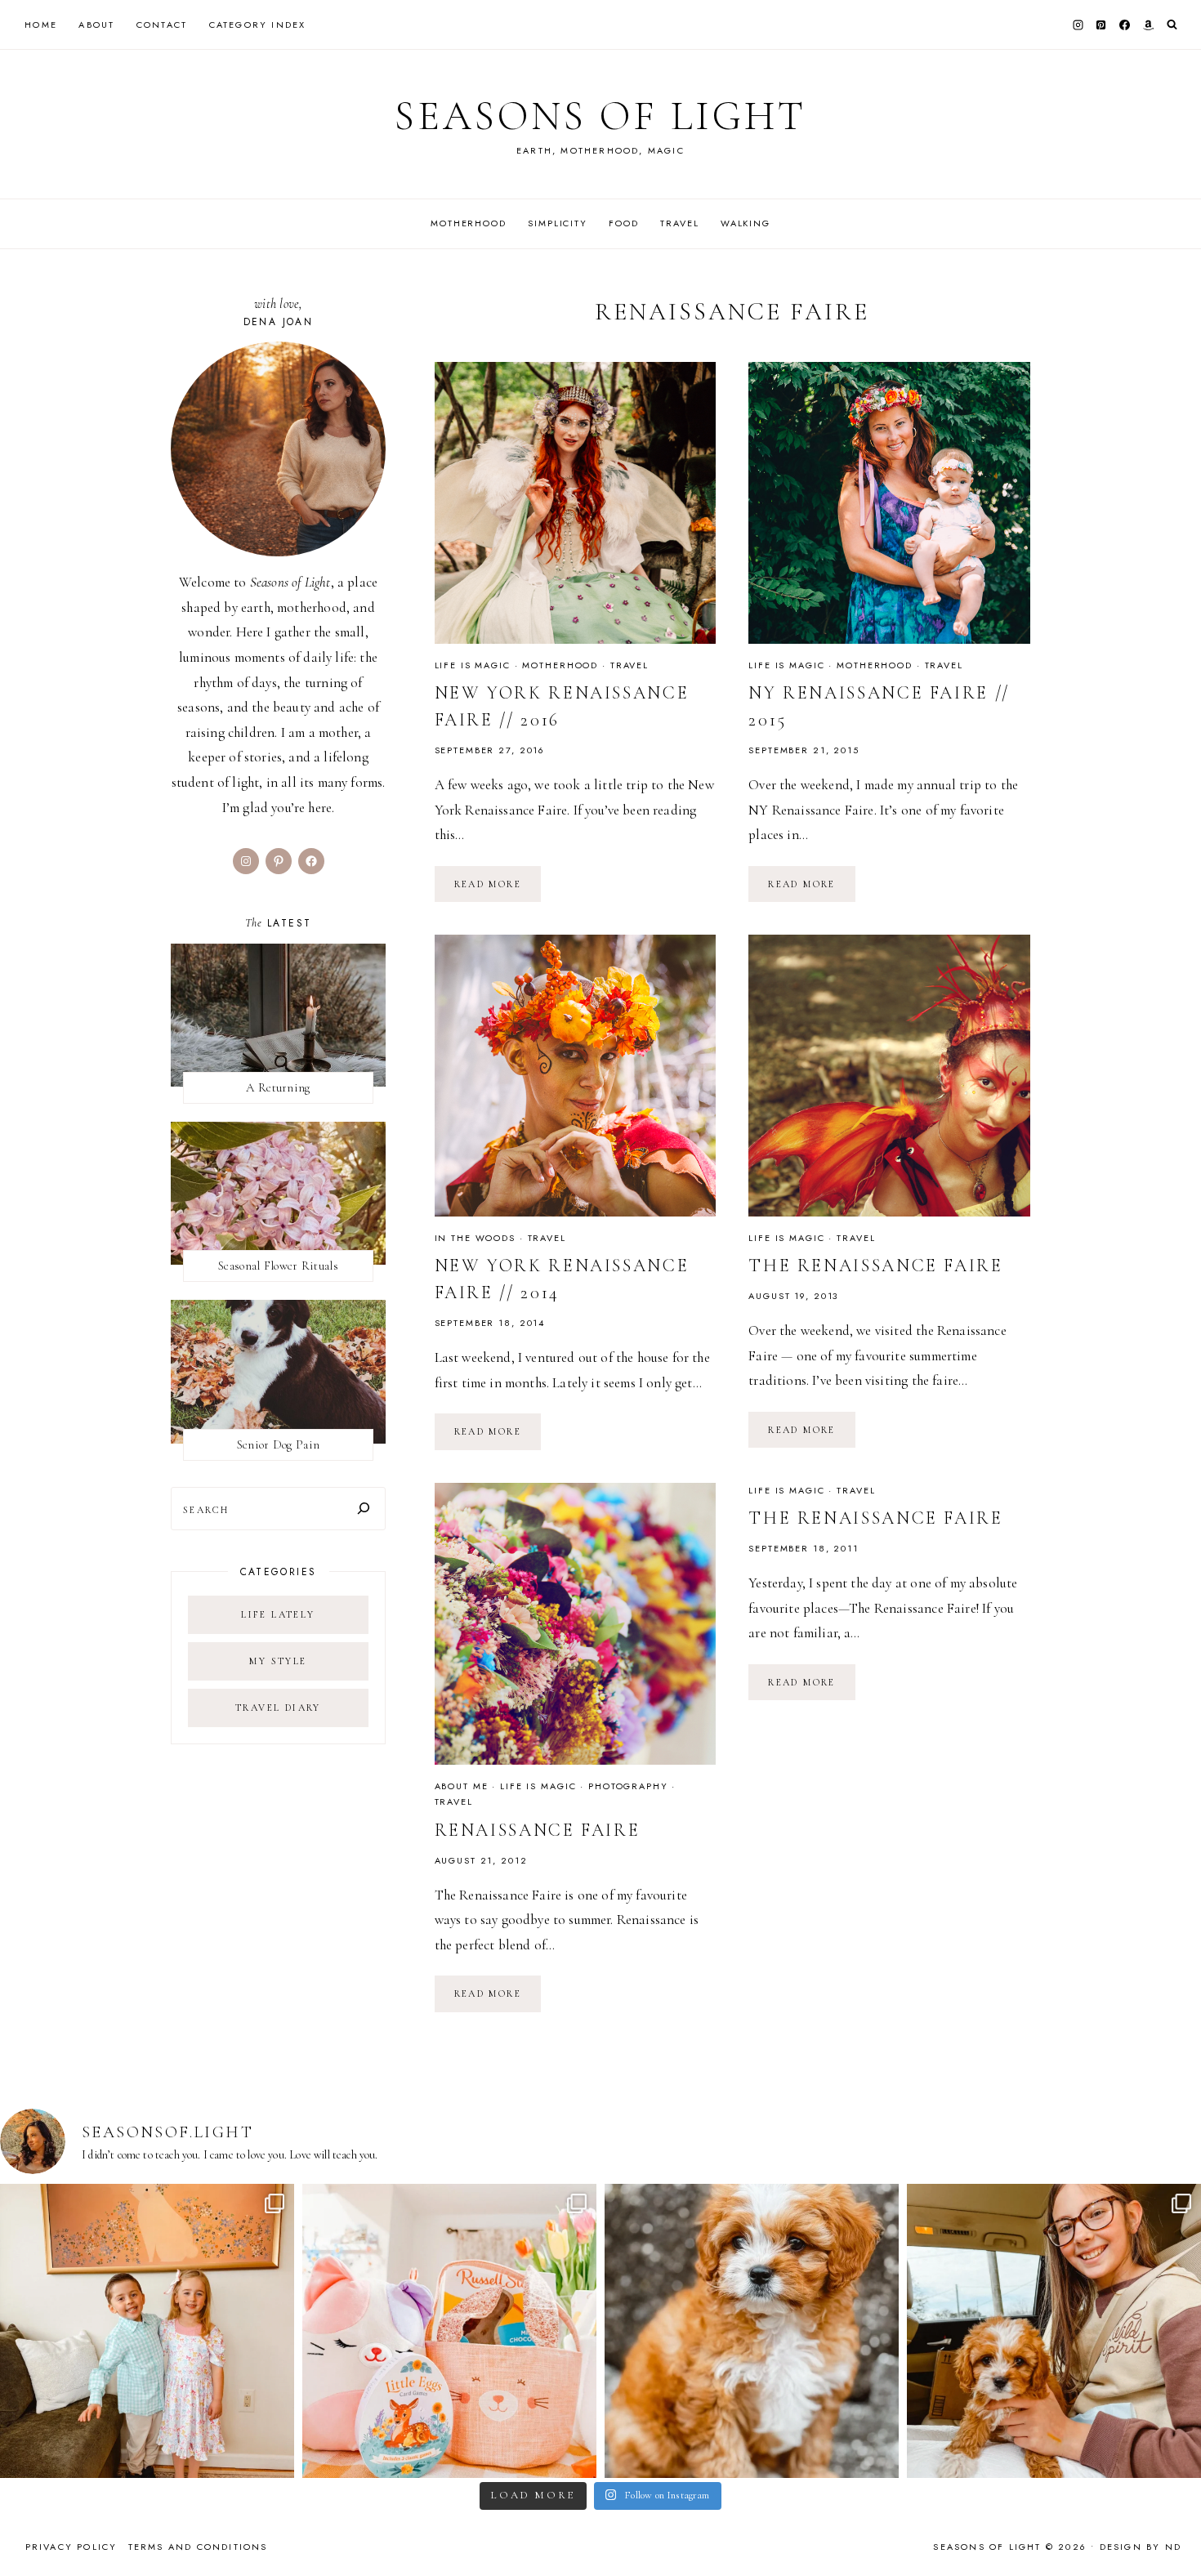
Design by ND (1141, 2547)
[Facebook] (1125, 25)
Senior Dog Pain (279, 1444)
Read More (498, 890)
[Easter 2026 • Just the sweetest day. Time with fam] (147, 2331)
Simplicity (558, 223)
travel (630, 665)
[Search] (364, 1509)
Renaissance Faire (538, 1830)
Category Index (258, 25)
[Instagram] (1078, 25)
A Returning (278, 1087)
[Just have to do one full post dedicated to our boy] (752, 2331)
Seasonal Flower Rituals (278, 1266)
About (96, 25)
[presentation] (576, 503)
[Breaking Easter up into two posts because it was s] (449, 2331)
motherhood (560, 665)
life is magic (473, 665)
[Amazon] (1148, 25)
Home (41, 25)
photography (628, 1786)
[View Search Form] (1172, 25)
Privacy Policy (71, 2547)
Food (623, 223)
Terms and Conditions (198, 2547)
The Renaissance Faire (875, 1266)
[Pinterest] (1101, 25)
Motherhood (469, 223)
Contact (162, 25)
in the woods (475, 1238)
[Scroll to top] (1173, 2531)
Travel (679, 223)
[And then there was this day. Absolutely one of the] (1054, 2331)
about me (462, 1786)
